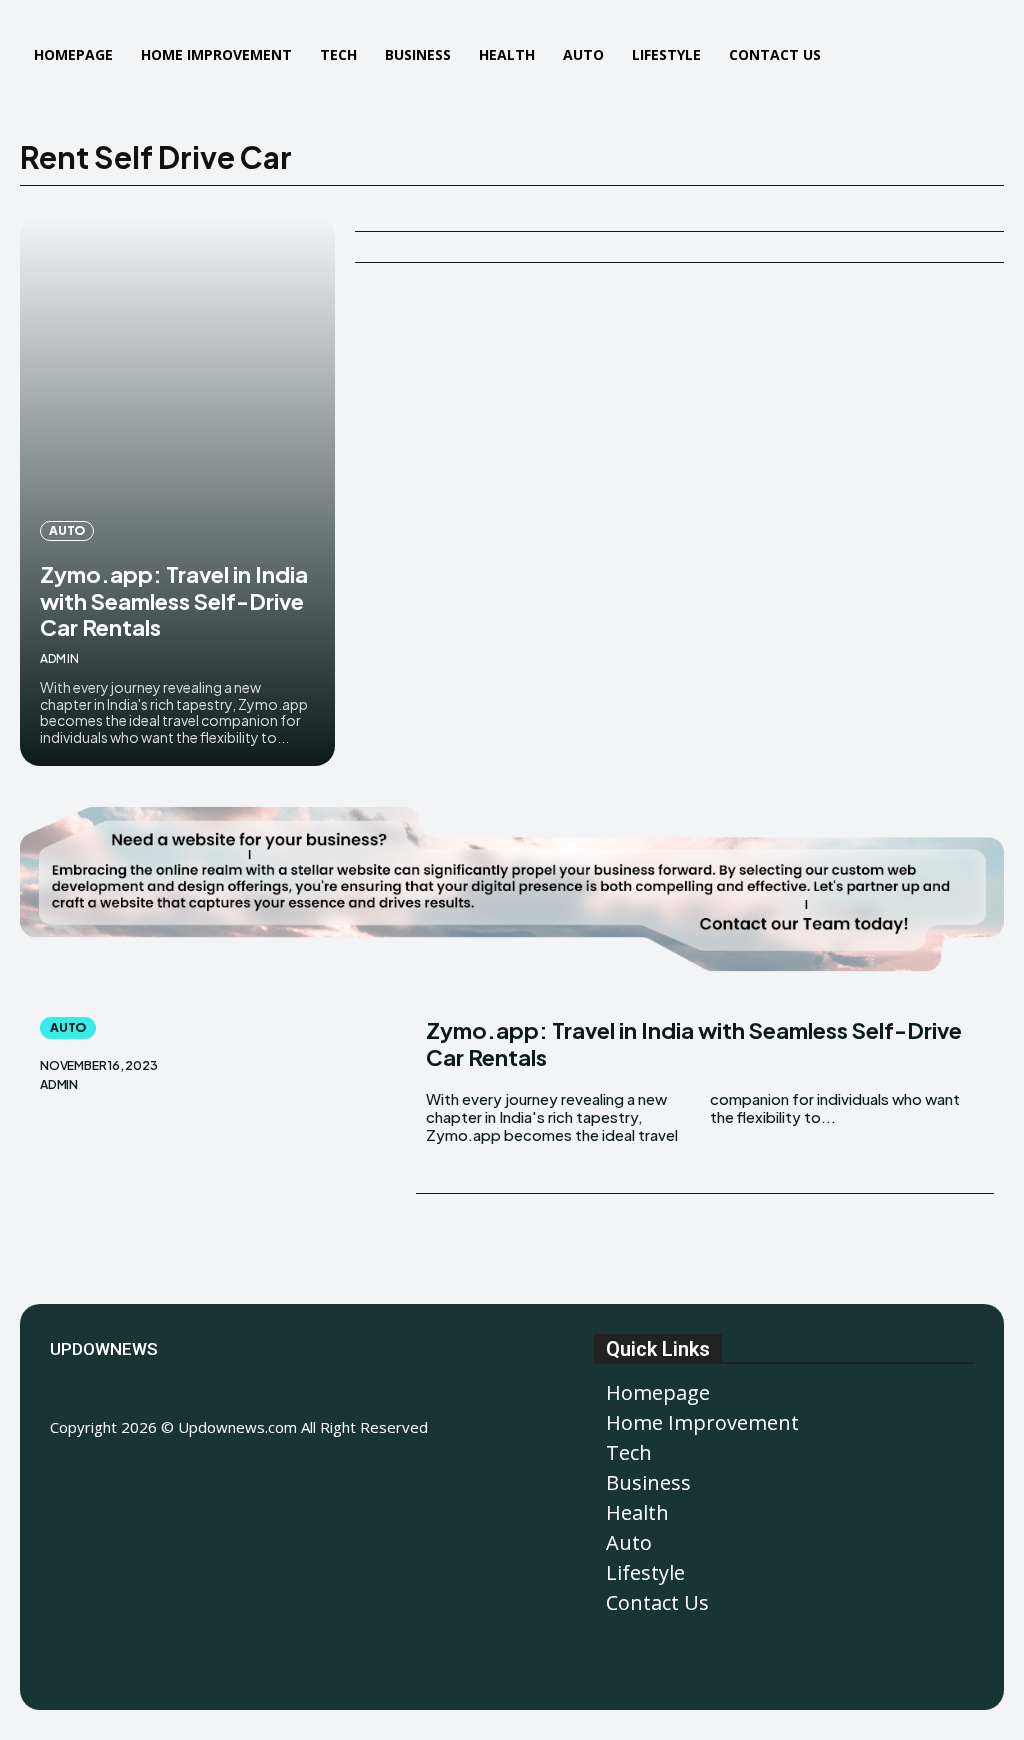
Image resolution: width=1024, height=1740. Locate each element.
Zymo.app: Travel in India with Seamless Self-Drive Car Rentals (174, 600)
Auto (67, 530)
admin (59, 658)
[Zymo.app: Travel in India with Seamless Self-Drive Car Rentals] (177, 491)
